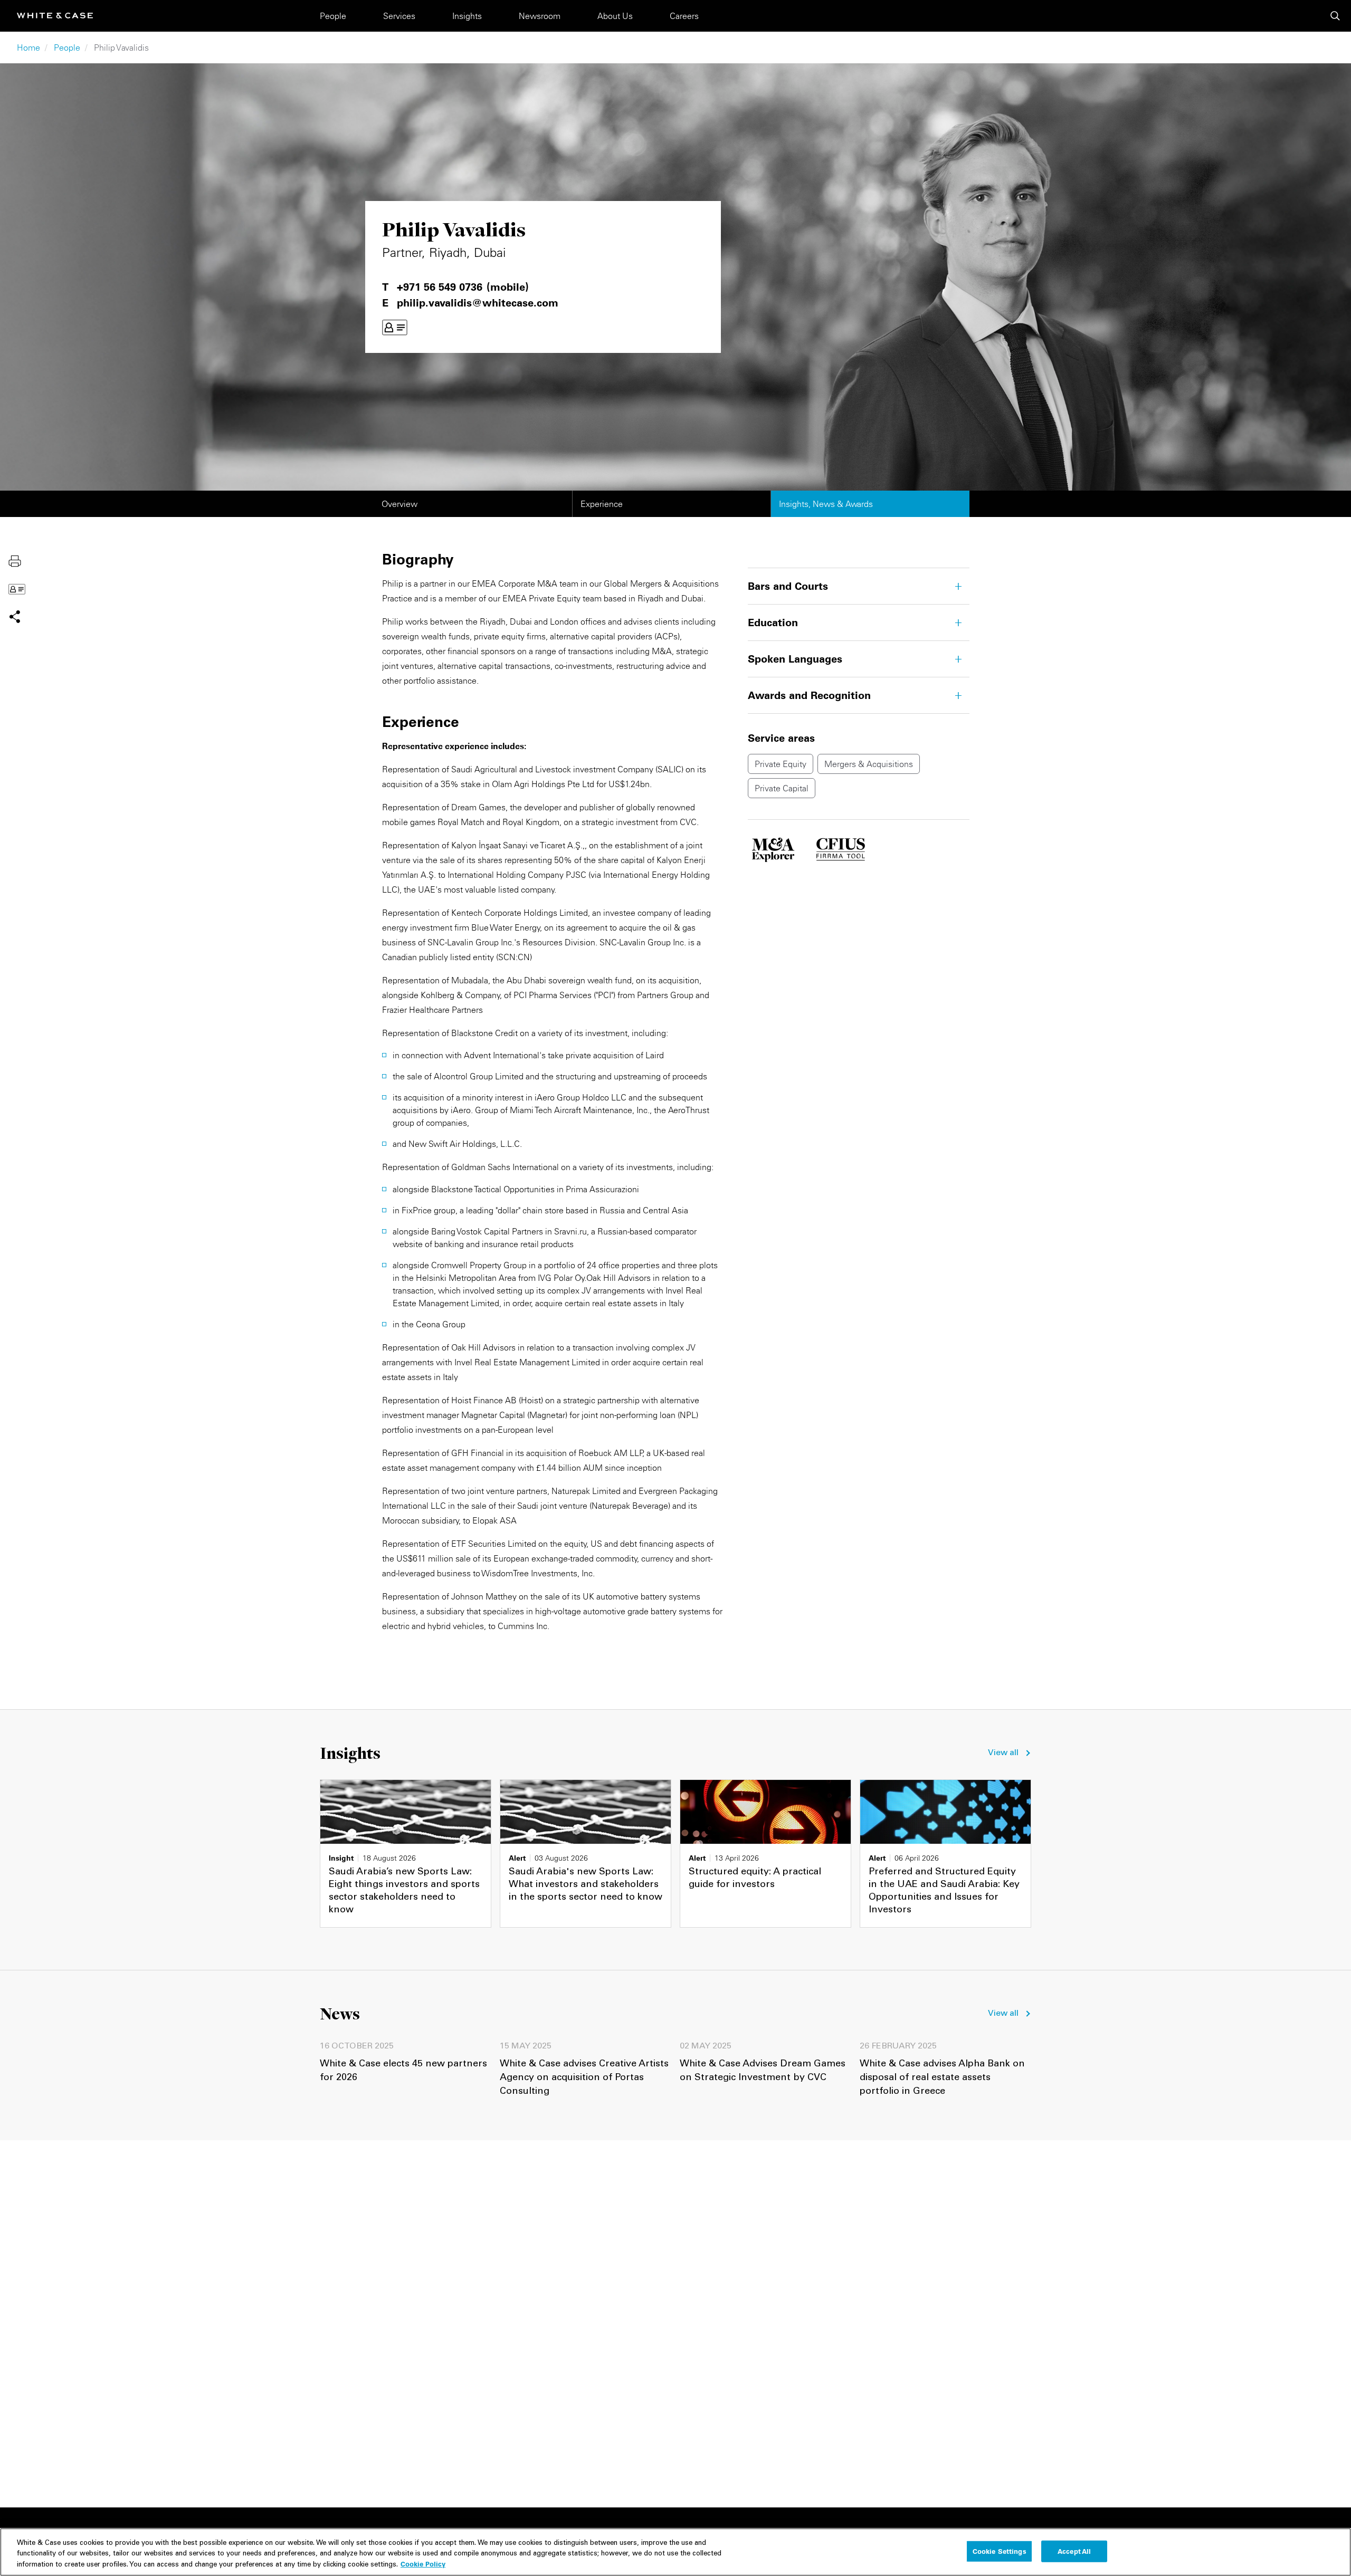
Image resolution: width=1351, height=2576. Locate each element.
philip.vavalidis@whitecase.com (478, 303)
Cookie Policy (423, 2564)
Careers (684, 16)
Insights (467, 16)
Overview (399, 504)
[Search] (1335, 16)
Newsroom (540, 16)
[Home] (55, 16)
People (333, 16)
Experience (602, 504)
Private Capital (782, 788)
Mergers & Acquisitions (869, 764)
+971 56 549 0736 (440, 287)
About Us (615, 16)
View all (1003, 1753)
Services (399, 16)
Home (28, 47)
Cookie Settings (1000, 2551)
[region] (675, 2552)
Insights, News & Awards (826, 504)
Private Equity (781, 764)
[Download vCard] (395, 328)
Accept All (1074, 2551)
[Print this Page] (15, 560)
